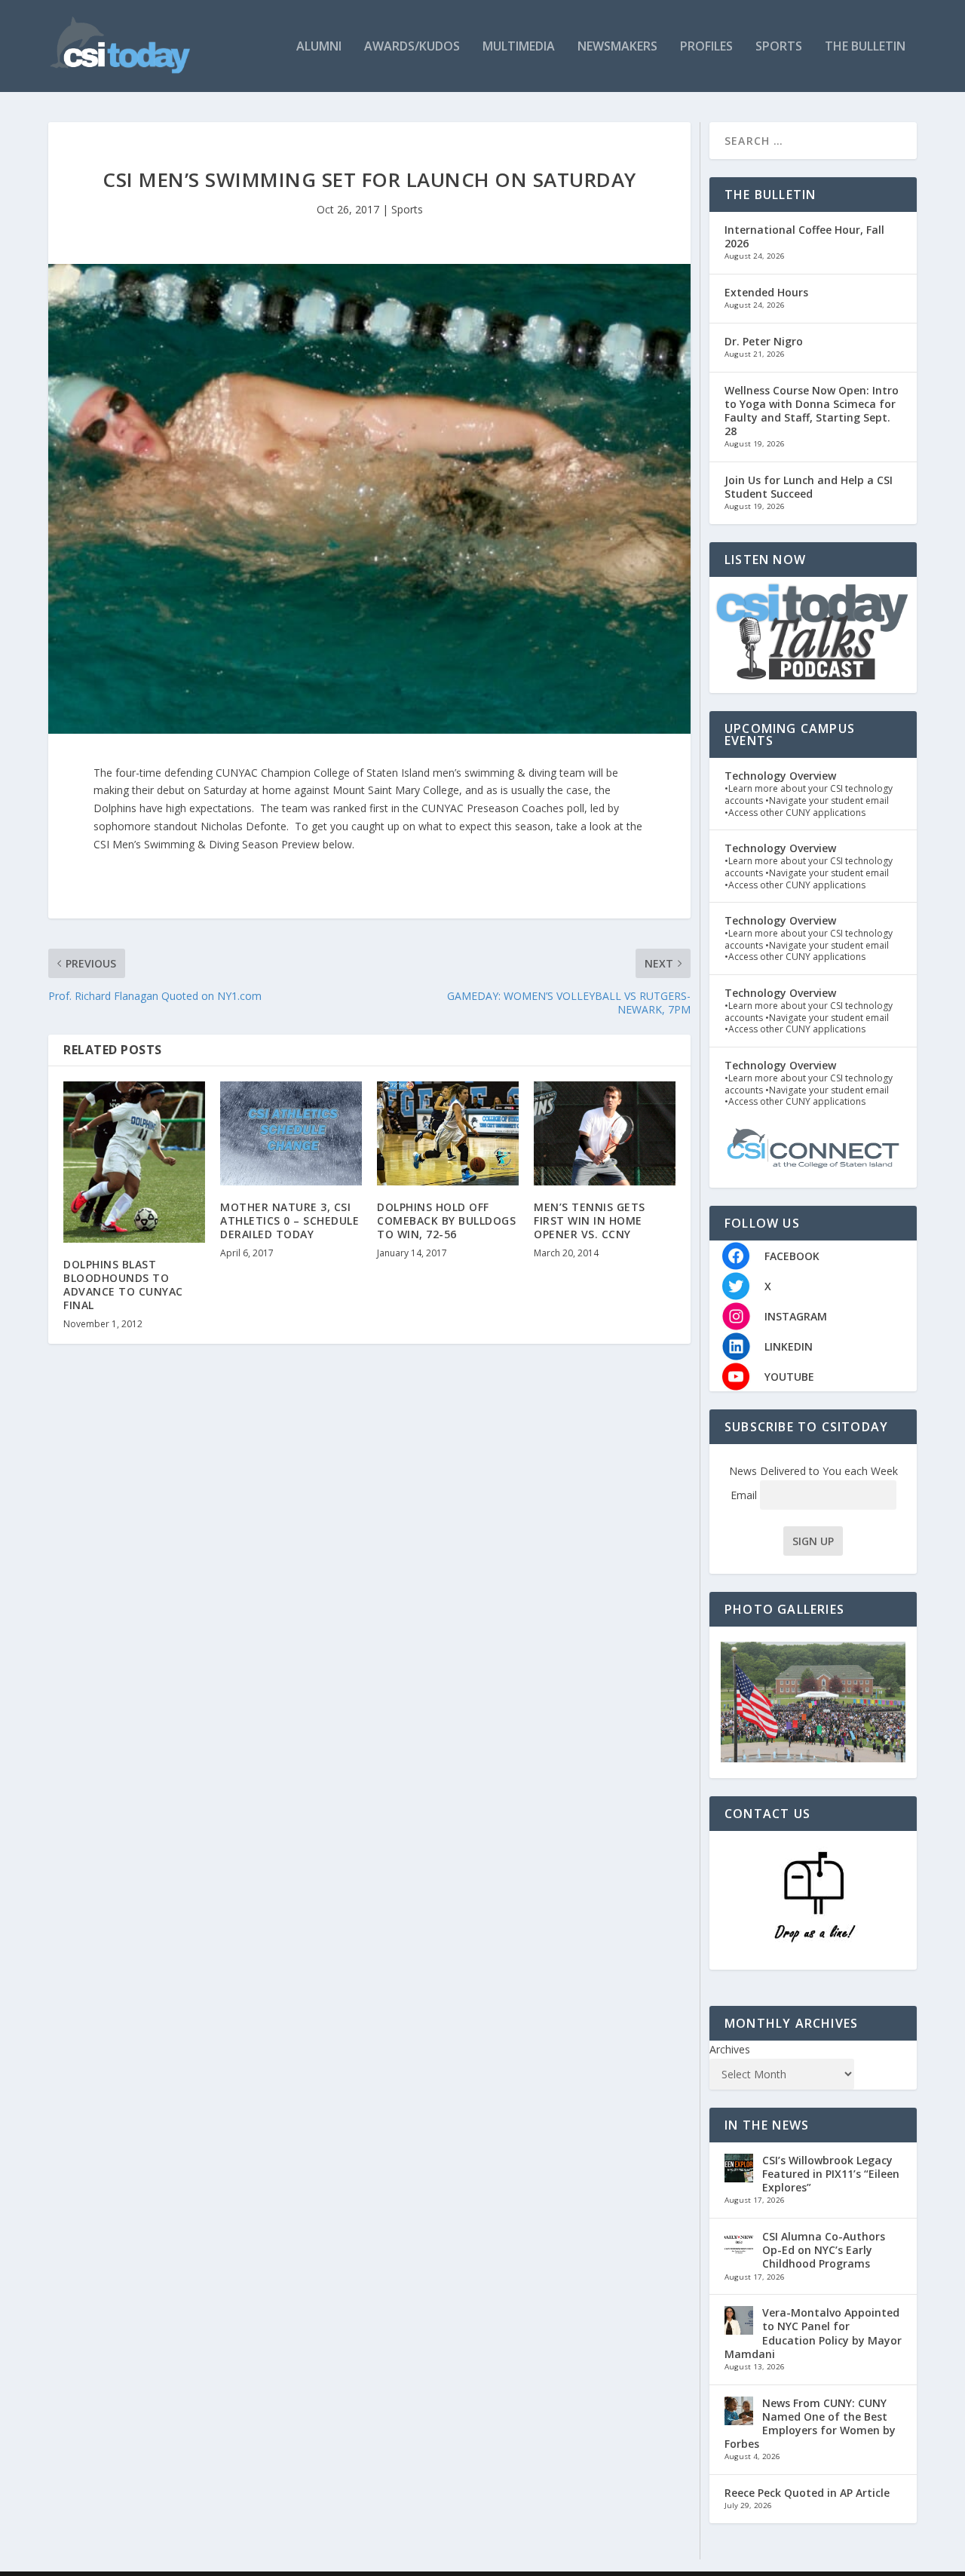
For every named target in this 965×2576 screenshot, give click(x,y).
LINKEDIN (789, 1346)
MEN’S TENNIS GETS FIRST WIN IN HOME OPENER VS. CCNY (590, 1221)
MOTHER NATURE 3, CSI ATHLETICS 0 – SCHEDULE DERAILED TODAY (289, 1221)
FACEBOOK (792, 1256)
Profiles (706, 47)
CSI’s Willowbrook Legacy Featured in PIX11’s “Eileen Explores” (831, 2174)
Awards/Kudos (412, 47)
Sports (779, 47)
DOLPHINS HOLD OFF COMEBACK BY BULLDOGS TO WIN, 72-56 (446, 1221)
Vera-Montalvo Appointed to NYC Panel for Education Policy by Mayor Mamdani (813, 2333)
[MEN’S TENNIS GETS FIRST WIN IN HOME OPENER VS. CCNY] (605, 1133)
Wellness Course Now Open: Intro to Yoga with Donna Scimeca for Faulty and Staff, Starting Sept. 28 (812, 411)
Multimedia (519, 47)
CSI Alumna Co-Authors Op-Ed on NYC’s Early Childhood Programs (824, 2250)
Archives (730, 2049)
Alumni (319, 47)
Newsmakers (617, 47)
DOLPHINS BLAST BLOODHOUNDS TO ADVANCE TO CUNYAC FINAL (123, 1285)
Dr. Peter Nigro (764, 341)
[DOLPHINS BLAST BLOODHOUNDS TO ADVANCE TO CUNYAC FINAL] (134, 1162)
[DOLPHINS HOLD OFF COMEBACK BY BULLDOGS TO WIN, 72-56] (448, 1133)
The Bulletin (865, 47)
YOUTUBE (789, 1377)
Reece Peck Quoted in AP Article (807, 2493)
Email (745, 1495)
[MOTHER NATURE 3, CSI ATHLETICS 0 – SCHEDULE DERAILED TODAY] (291, 1133)
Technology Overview (780, 776)
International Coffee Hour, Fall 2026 (804, 236)
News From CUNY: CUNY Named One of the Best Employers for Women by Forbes (810, 2424)
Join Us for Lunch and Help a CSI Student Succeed (809, 487)
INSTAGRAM (796, 1316)
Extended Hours (766, 292)
